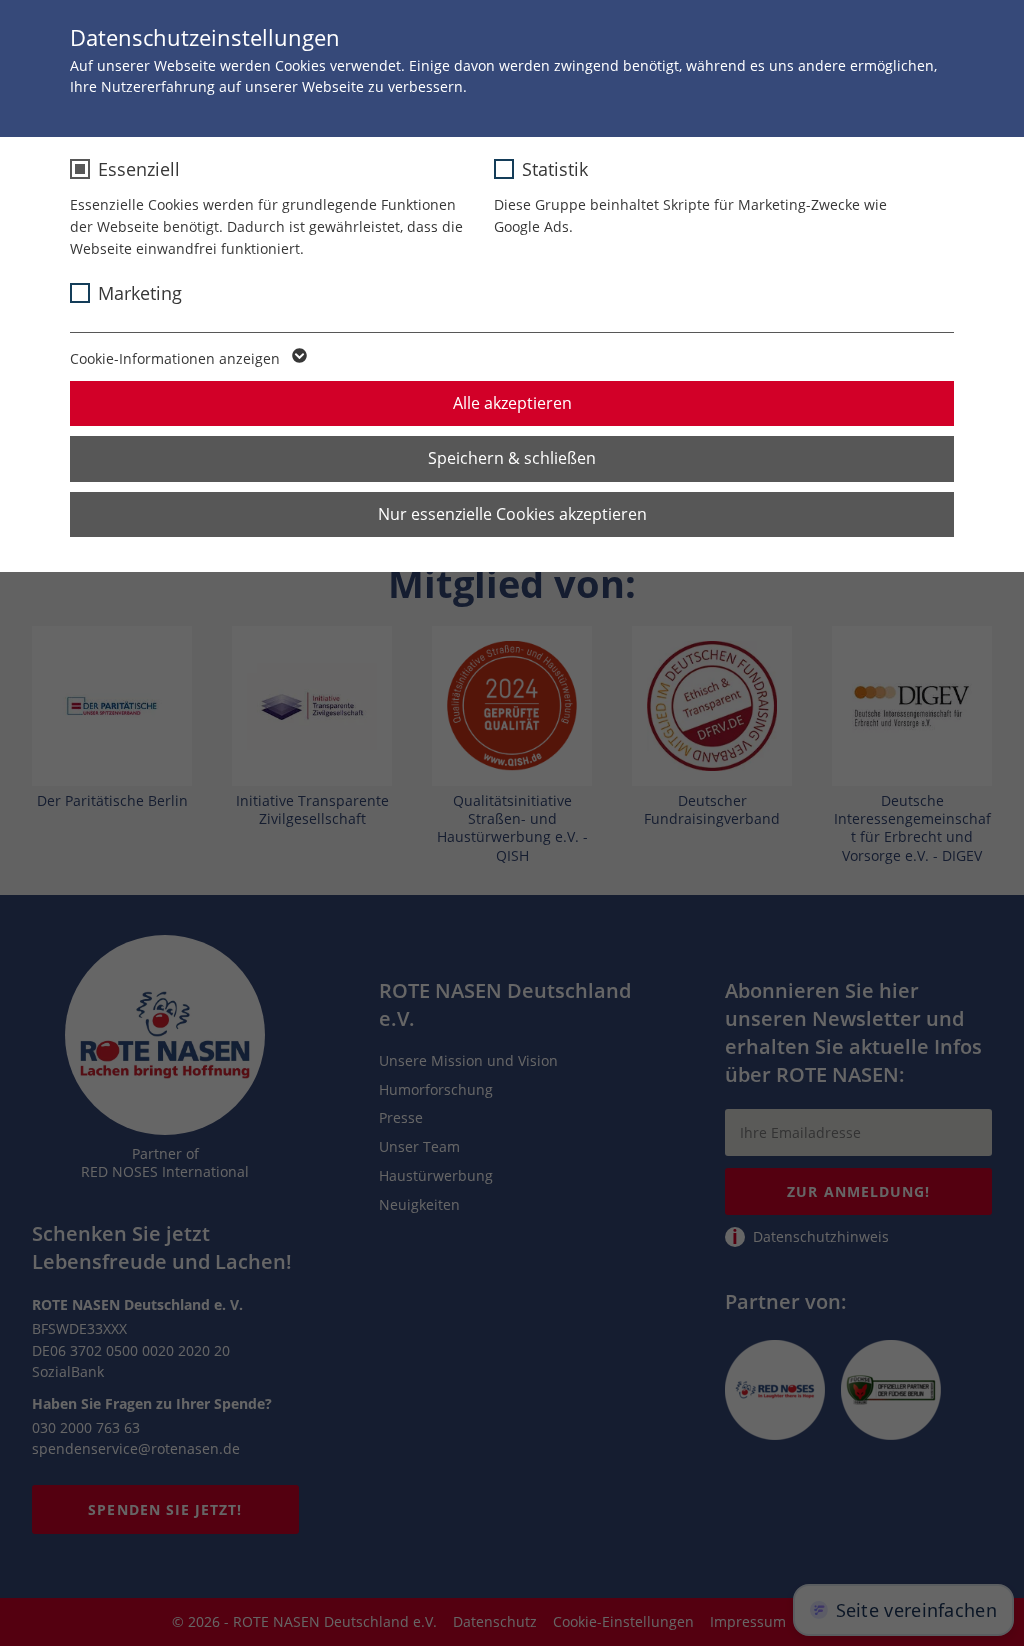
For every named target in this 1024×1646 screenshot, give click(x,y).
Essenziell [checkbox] (139, 169)
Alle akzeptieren (512, 403)
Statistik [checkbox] (555, 169)
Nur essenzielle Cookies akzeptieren (512, 514)
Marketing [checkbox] (140, 293)
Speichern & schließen (512, 458)
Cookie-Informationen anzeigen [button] (177, 358)
